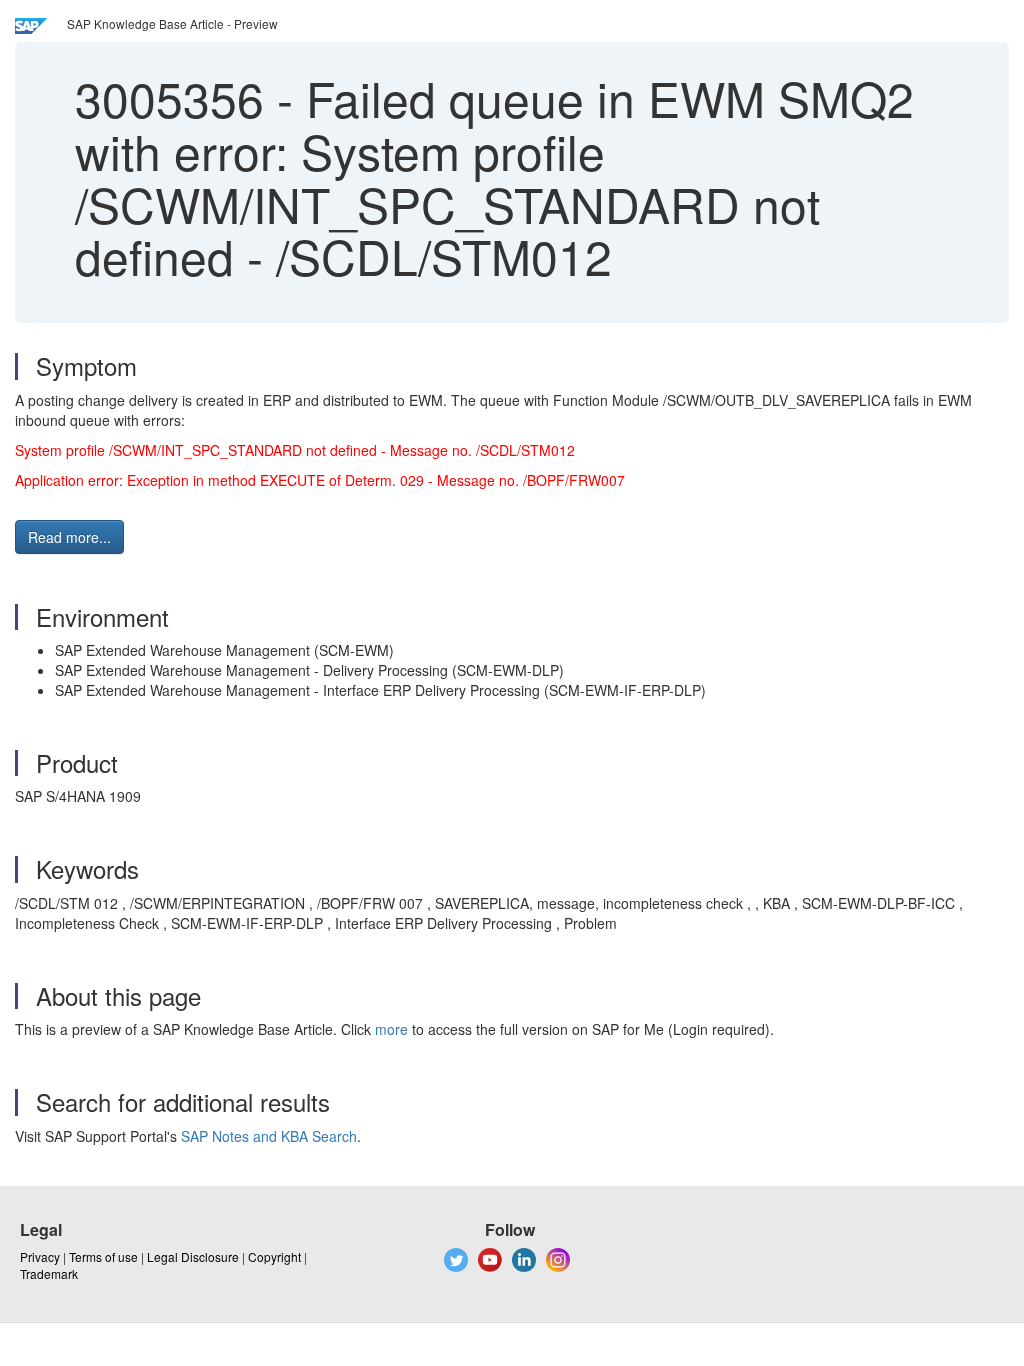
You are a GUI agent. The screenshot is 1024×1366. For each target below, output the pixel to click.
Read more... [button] (69, 537)
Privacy (40, 1256)
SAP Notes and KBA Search (269, 1136)
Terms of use (103, 1256)
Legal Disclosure (193, 1256)
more (391, 1029)
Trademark (49, 1273)
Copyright (274, 1256)
